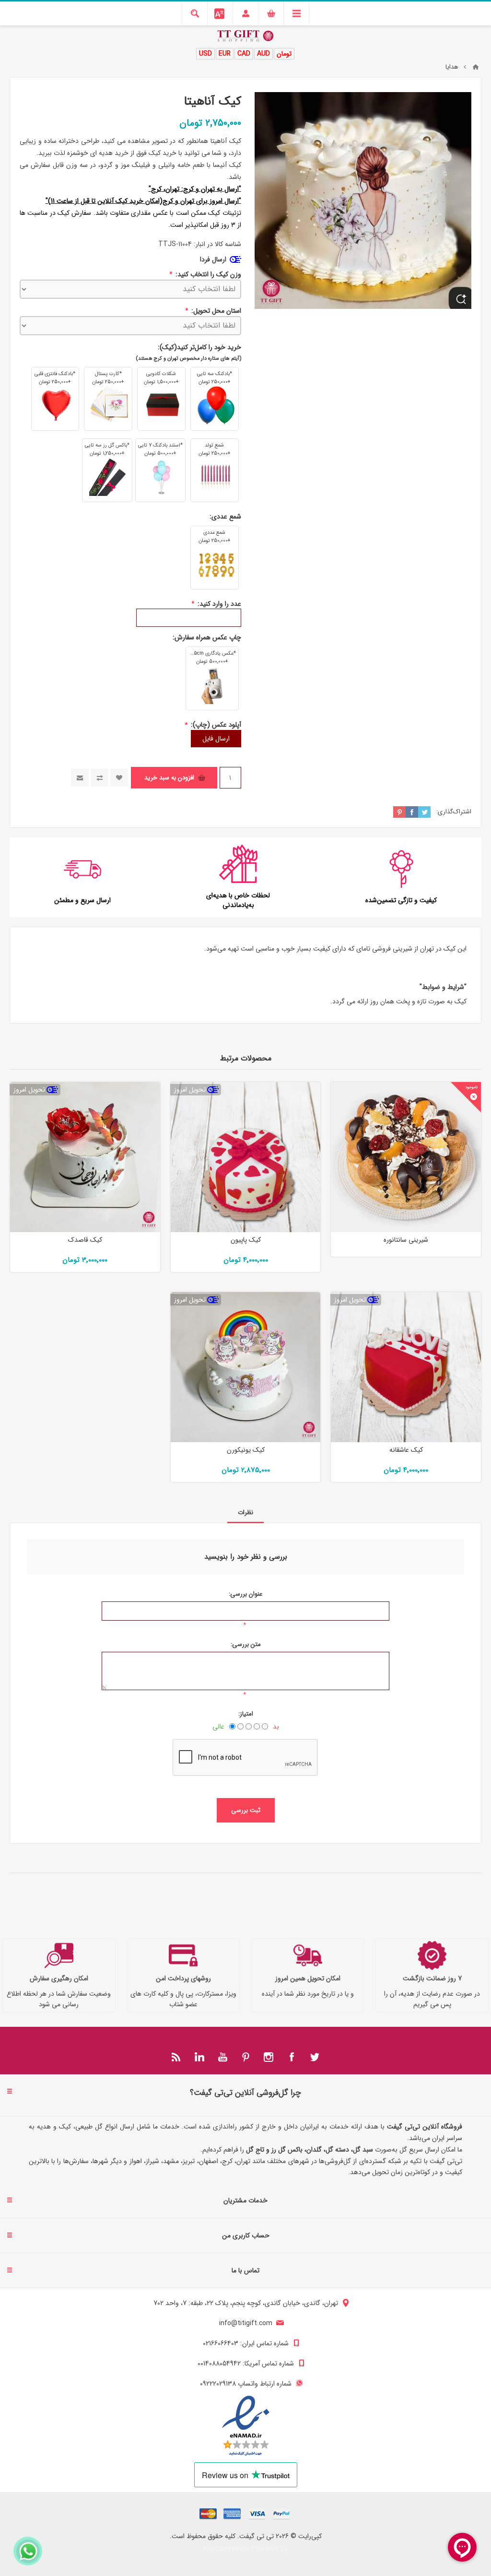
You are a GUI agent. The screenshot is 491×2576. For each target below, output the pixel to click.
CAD (244, 54)
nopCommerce (227, 2549)
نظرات (245, 1512)
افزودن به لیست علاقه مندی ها (119, 778)
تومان (284, 54)
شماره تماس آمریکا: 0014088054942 (246, 2364)
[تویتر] (315, 2057)
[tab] (245, 1512)
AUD (263, 54)
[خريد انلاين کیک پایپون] (246, 1157)
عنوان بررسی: (245, 1594)
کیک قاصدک (85, 1240)
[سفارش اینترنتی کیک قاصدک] (85, 1157)
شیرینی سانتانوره (406, 1240)
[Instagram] (269, 2057)
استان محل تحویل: (215, 311)
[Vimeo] (199, 2057)
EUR (225, 54)
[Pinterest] (245, 2057)
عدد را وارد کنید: (218, 603)
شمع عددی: (225, 517)
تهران (172, 189)
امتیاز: (246, 1714)
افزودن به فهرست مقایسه (99, 778)
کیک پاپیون (246, 1240)
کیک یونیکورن (246, 1450)
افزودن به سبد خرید (169, 778)
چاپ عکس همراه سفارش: (207, 637)
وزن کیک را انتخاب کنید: (207, 274)
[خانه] (476, 67)
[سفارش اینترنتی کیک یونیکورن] (246, 1367)
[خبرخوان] (176, 2057)
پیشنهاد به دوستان (80, 778)
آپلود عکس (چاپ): (215, 725)
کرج (156, 189)
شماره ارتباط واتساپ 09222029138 (246, 2384)
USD (205, 54)
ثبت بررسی (246, 1810)
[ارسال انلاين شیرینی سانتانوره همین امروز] (406, 1157)
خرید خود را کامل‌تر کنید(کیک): (199, 347)
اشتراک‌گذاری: (454, 812)
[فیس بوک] (292, 2057)
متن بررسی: (246, 1644)
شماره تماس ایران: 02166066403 (246, 2343)
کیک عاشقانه (406, 1450)
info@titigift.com (246, 2323)
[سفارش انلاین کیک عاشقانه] (406, 1367)
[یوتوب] (222, 2057)
